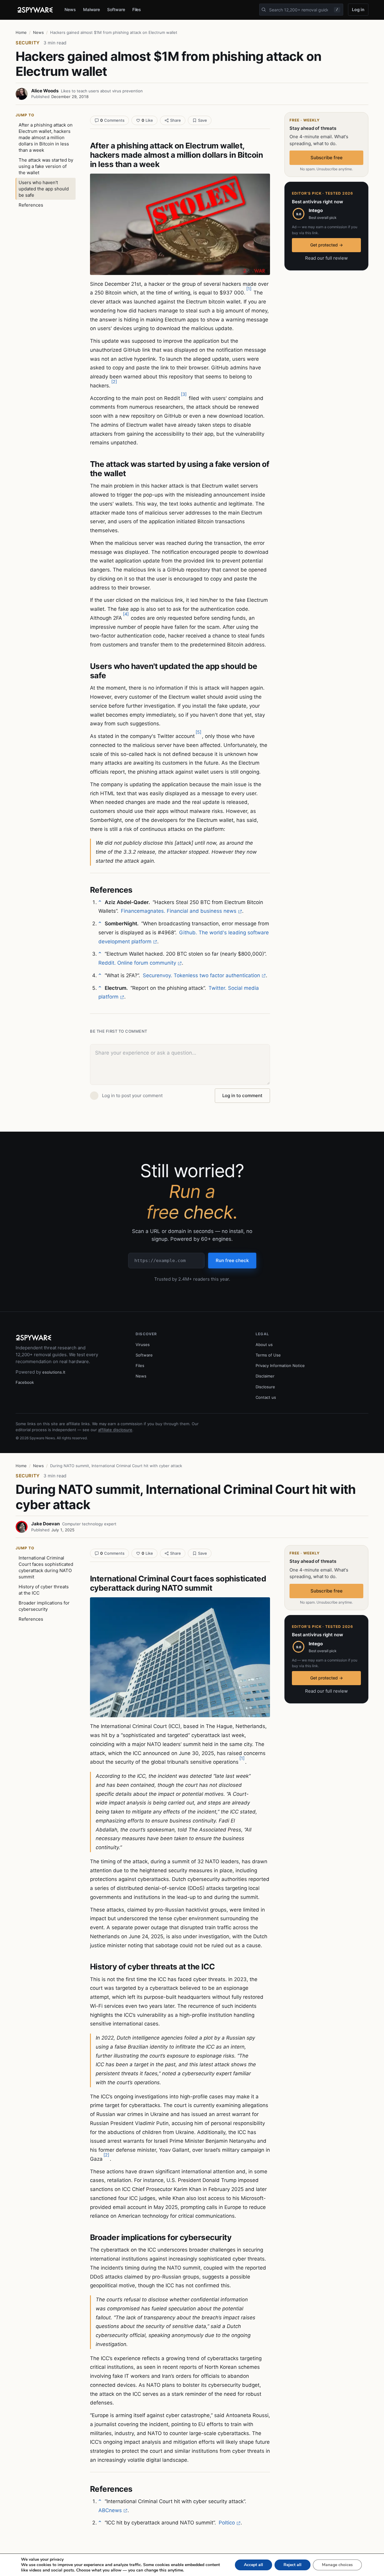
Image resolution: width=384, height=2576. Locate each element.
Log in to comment (242, 1095)
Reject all (292, 2565)
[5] (198, 732)
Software (116, 9)
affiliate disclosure (115, 1430)
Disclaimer (265, 1376)
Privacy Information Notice (280, 1366)
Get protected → (327, 245)
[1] (249, 289)
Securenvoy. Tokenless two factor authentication (201, 975)
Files (137, 9)
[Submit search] (264, 10)
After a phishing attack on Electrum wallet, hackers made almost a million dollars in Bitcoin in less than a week (46, 137)
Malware (92, 9)
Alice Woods (45, 91)
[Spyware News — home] (35, 10)
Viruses (143, 1345)
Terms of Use (268, 1355)
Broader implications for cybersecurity (44, 1606)
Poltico (227, 2523)
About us (264, 1345)
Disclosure (265, 1387)
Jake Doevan (45, 1524)
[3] (184, 394)
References (31, 205)
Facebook (25, 1382)
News (70, 9)
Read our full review (326, 258)
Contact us (266, 1397)
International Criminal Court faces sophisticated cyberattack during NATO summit (46, 1567)
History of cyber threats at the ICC (44, 1590)
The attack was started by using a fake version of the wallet (46, 166)
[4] (126, 614)
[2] (114, 382)
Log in (358, 9)
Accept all (253, 2565)
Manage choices (337, 2565)
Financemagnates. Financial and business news (179, 911)
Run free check (232, 1260)
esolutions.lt (54, 1372)
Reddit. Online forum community (137, 963)
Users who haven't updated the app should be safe (44, 189)
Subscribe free (327, 158)
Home (21, 32)
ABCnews (110, 2510)
